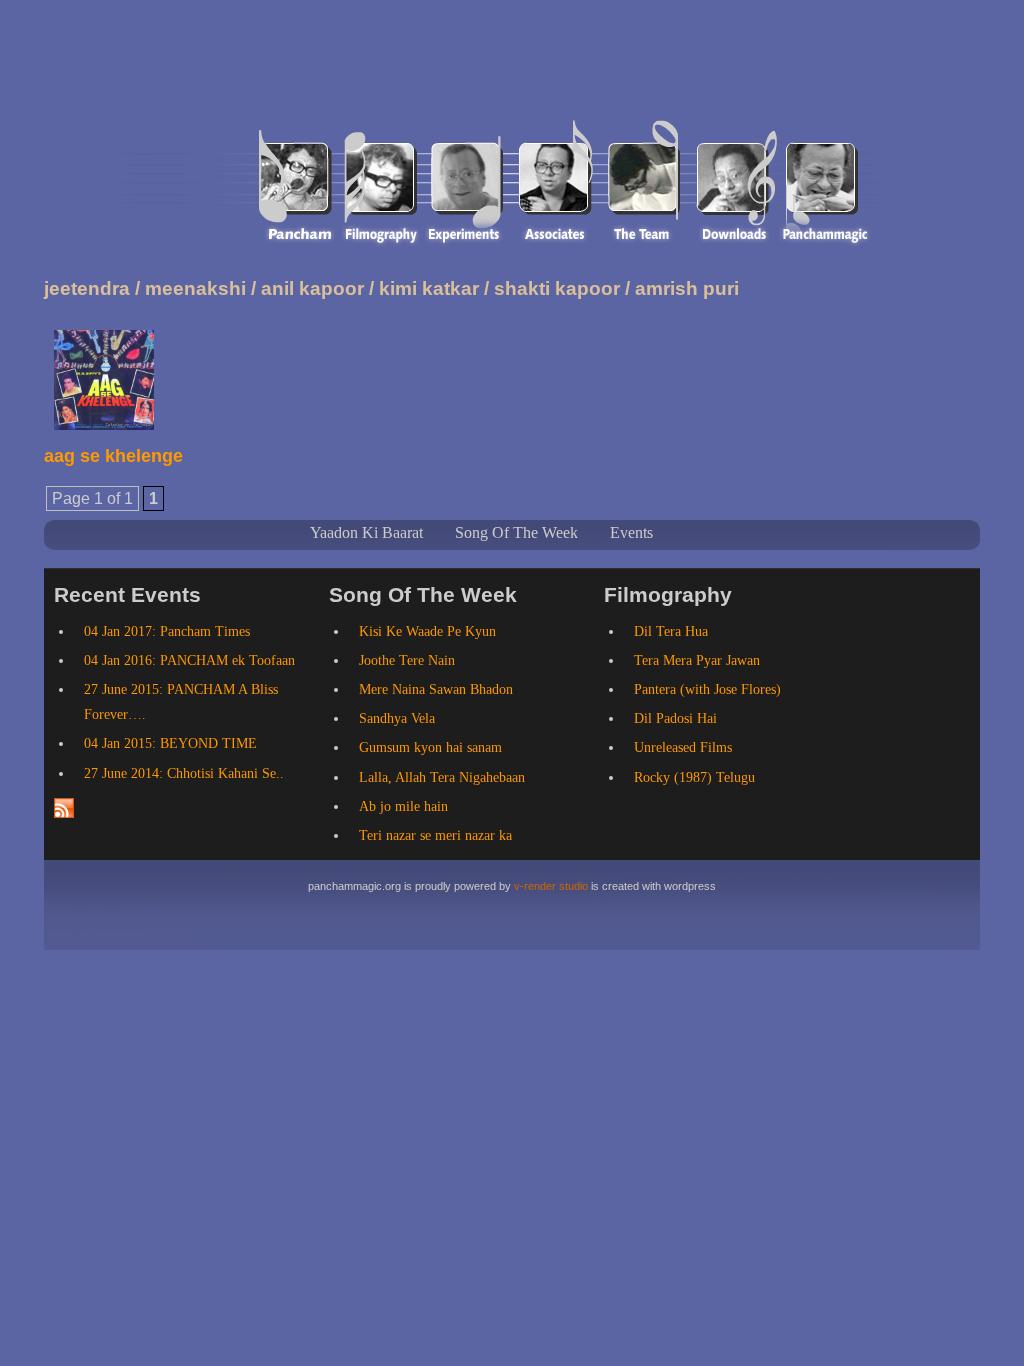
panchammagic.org (239, 72)
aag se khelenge (113, 456)
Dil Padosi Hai (675, 718)
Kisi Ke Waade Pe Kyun (427, 631)
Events (631, 532)
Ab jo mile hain (403, 806)
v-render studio (551, 886)
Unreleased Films (683, 747)
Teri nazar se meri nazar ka (435, 835)
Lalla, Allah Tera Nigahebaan (442, 777)
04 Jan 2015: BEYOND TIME (170, 743)
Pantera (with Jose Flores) (707, 689)
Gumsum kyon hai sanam (430, 747)
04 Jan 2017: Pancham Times (167, 631)
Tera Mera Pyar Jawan (697, 660)
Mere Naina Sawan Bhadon (436, 689)
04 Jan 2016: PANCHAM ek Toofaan (189, 660)
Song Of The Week (516, 532)
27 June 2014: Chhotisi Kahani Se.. (184, 773)
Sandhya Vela (397, 718)
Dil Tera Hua (671, 631)
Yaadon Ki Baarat (366, 532)
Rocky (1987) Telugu (694, 777)
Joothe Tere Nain (407, 660)
